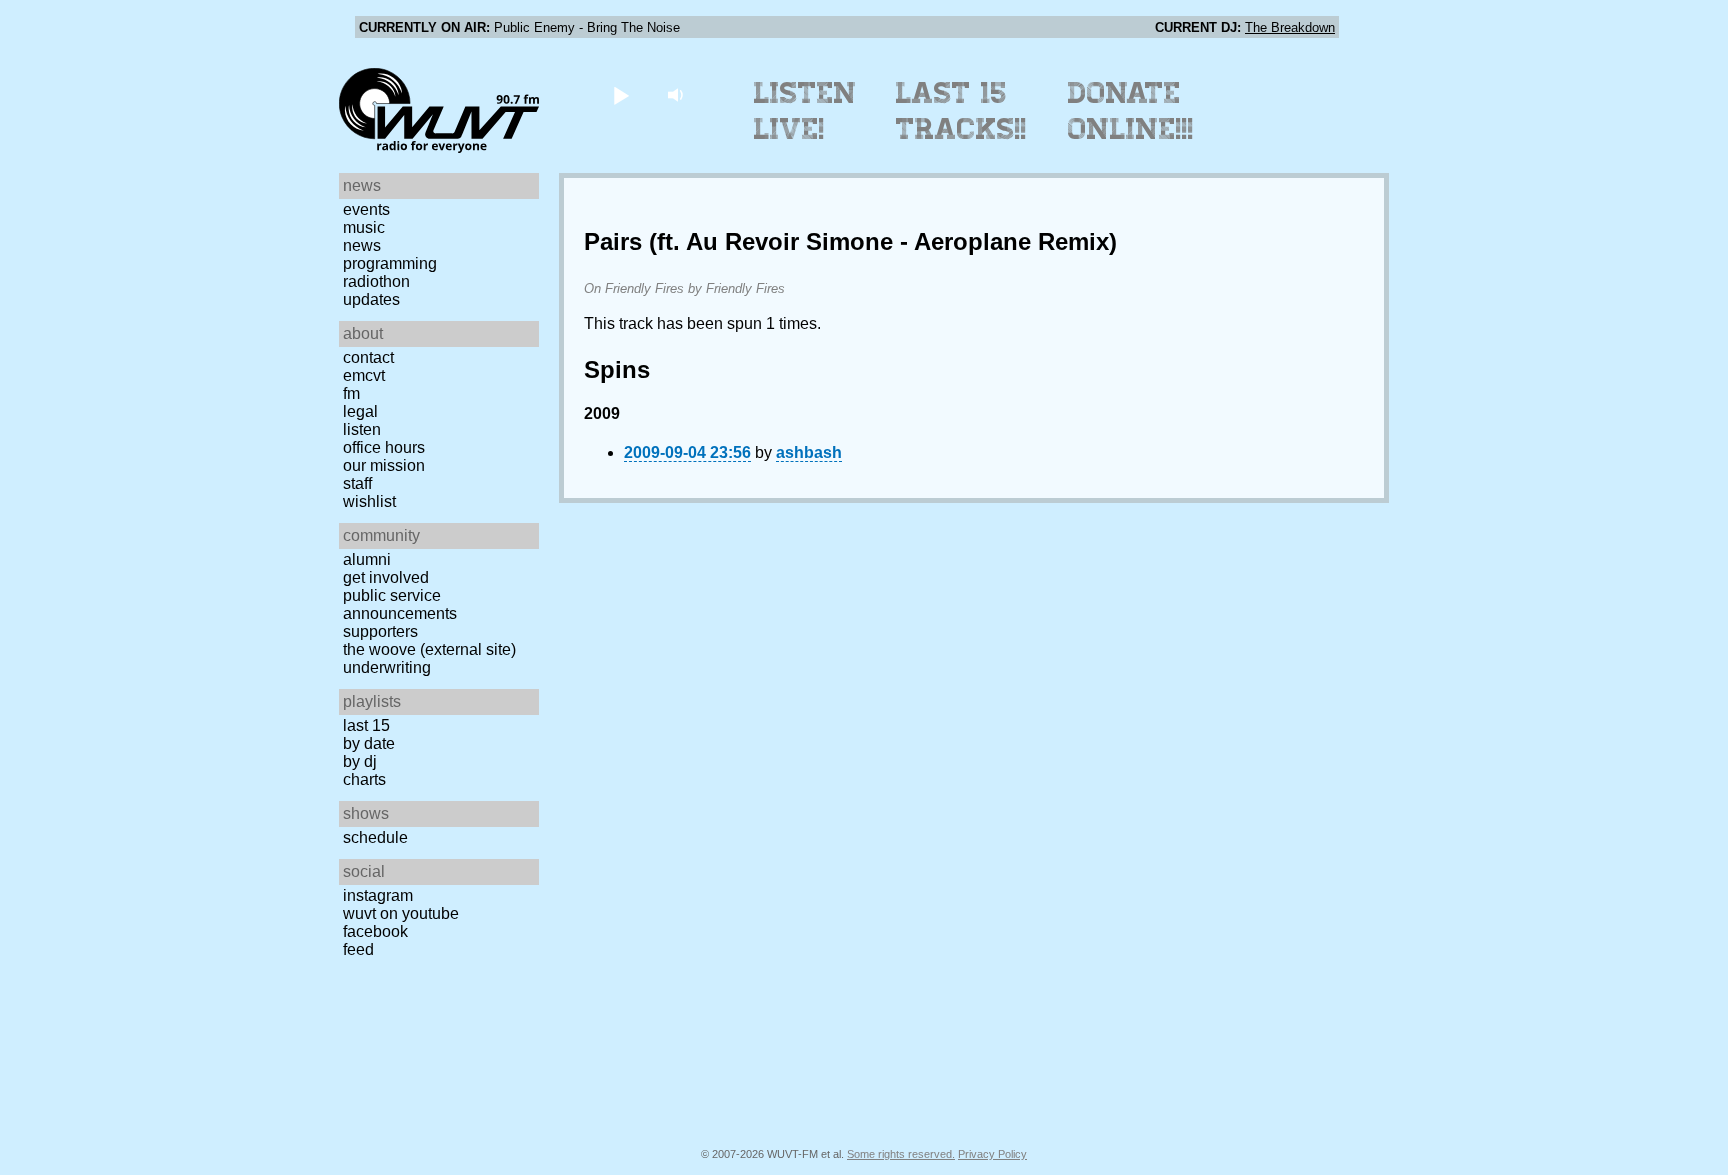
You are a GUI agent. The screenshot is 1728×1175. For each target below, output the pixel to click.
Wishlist (369, 501)
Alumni (367, 559)
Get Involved (386, 577)
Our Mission (384, 465)
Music (364, 227)
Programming (390, 263)
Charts (364, 779)
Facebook (375, 931)
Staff (357, 483)
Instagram (378, 895)
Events (366, 209)
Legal (360, 411)
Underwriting (387, 667)
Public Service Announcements (400, 604)
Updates (371, 299)
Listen (362, 429)
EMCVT (364, 375)
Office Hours (384, 447)
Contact (368, 357)
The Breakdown (1290, 27)
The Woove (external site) (429, 649)
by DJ (360, 761)
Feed (358, 949)
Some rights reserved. (901, 1154)
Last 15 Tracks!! (961, 111)
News (362, 245)
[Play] (620, 94)
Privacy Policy (992, 1154)
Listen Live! (805, 111)
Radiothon (376, 281)
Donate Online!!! (1131, 111)
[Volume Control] (677, 94)
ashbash (809, 452)
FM (351, 393)
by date (369, 743)
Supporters (380, 631)
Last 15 (366, 725)
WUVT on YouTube (401, 913)
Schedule (375, 837)
